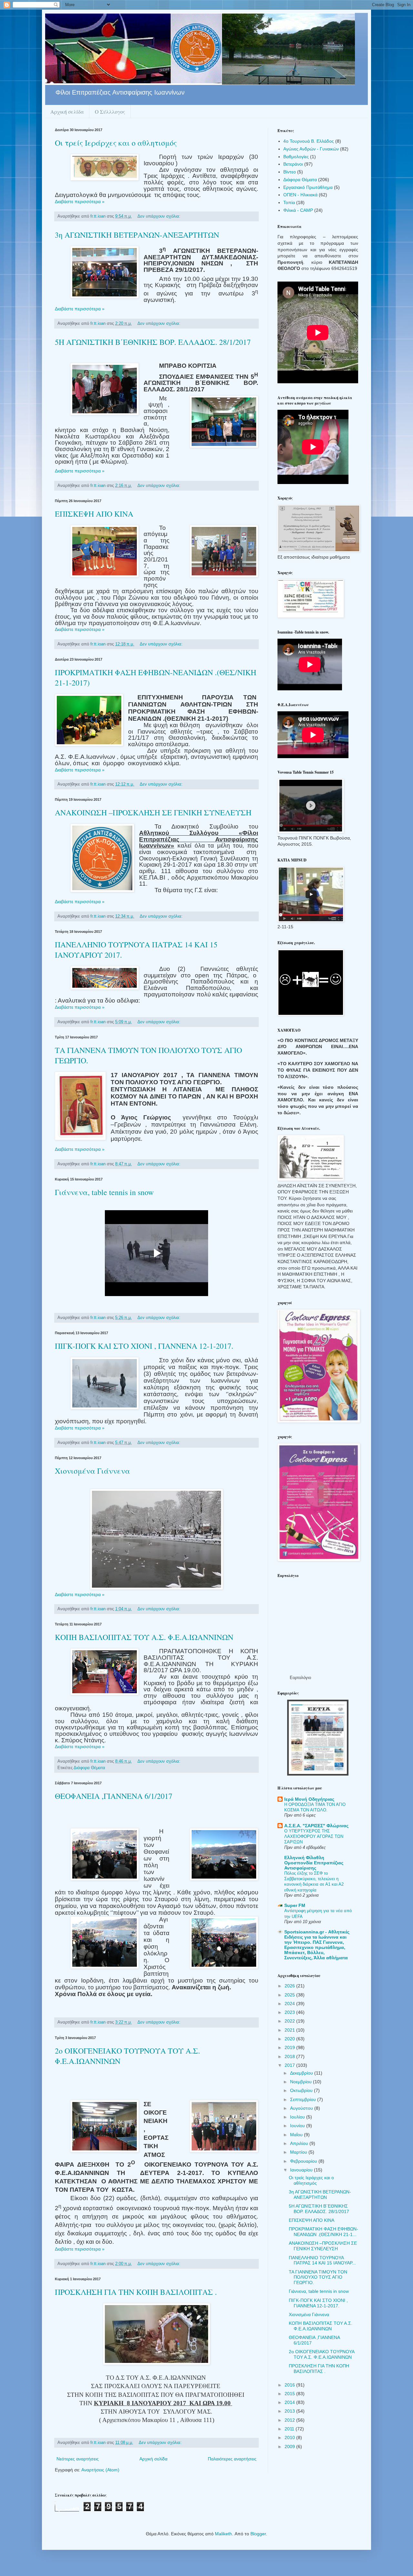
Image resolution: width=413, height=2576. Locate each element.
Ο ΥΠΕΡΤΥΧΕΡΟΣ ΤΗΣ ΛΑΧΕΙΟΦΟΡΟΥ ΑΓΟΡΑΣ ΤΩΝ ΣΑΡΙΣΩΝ (314, 1837)
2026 (290, 1986)
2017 (290, 2065)
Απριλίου (300, 2143)
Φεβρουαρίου (304, 2161)
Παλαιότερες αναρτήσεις (232, 2459)
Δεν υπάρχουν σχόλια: (160, 216)
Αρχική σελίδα (67, 112)
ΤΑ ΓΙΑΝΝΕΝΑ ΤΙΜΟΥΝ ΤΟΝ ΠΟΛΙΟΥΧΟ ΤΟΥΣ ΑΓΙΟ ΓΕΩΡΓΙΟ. (318, 2277)
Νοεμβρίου (302, 2082)
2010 (290, 2437)
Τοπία (289, 202)
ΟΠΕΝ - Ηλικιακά (300, 195)
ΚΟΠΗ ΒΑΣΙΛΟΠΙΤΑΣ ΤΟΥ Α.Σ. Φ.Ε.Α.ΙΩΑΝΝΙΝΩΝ (144, 1637)
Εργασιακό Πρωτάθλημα (308, 187)
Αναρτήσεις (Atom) (100, 2470)
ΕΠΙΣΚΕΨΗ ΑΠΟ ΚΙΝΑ (94, 514)
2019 (290, 2047)
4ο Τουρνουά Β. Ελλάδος (309, 141)
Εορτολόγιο (300, 1678)
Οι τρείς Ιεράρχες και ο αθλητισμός (116, 143)
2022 (290, 2021)
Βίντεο (290, 172)
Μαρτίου (299, 2152)
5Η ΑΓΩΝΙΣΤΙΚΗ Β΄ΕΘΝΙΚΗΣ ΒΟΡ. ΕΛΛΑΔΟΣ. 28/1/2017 (153, 342)
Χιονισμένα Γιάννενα (92, 1471)
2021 (290, 2030)
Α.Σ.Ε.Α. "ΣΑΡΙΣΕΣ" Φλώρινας (316, 1826)
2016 (290, 2385)
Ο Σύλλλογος (110, 112)
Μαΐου (297, 2135)
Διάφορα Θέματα (89, 1768)
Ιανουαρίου (302, 2170)
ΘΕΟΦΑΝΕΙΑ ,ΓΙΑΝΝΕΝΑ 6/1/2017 (114, 1796)
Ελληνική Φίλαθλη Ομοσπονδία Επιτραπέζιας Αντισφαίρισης (314, 1863)
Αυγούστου (302, 2108)
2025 (290, 1995)
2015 (290, 2394)
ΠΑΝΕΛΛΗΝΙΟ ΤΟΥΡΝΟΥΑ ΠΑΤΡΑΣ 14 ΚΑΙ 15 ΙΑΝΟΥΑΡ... (322, 2260)
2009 (290, 2447)
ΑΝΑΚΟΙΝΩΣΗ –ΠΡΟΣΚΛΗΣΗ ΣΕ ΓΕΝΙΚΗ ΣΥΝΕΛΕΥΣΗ (153, 812)
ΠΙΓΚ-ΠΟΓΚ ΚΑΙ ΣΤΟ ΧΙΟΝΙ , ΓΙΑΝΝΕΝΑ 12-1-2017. (144, 1346)
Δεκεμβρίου (302, 2073)
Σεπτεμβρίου (304, 2099)
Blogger (258, 2534)
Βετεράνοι (293, 164)
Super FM (295, 1905)
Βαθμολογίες (296, 157)
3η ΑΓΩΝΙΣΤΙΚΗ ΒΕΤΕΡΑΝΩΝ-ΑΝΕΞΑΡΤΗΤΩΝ (137, 235)
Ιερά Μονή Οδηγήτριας (309, 1799)
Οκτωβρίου (302, 2090)
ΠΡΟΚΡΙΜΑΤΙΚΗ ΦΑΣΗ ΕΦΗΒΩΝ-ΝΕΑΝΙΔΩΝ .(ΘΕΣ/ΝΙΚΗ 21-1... (323, 2232)
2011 (290, 2429)
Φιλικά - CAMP (298, 210)
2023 (290, 2012)
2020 (290, 2039)
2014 (290, 2402)
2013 (290, 2411)
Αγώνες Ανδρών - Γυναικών (311, 149)
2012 (290, 2420)
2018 (290, 2056)
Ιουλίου (298, 2117)
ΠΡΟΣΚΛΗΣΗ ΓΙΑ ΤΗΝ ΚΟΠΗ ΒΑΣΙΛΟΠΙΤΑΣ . (136, 2292)
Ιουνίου (298, 2126)
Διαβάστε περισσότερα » (80, 201)
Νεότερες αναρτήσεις (78, 2459)
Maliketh (223, 2534)
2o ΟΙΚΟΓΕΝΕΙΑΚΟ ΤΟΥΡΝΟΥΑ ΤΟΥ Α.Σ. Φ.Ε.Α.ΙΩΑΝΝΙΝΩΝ (322, 2354)
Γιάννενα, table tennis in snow (104, 1192)
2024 (290, 2004)
